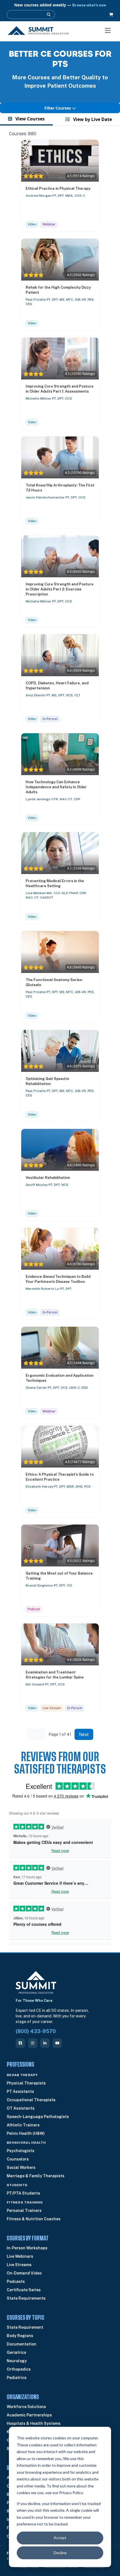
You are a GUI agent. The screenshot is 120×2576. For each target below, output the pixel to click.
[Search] (49, 15)
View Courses (29, 119)
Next (84, 1734)
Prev (36, 1734)
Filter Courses (58, 108)
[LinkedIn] (45, 2043)
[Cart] (111, 15)
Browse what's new (89, 5)
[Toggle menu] (108, 30)
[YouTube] (57, 2043)
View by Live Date (92, 119)
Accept (60, 2538)
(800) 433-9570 (36, 2031)
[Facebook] (20, 2043)
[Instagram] (33, 2043)
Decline (60, 2553)
